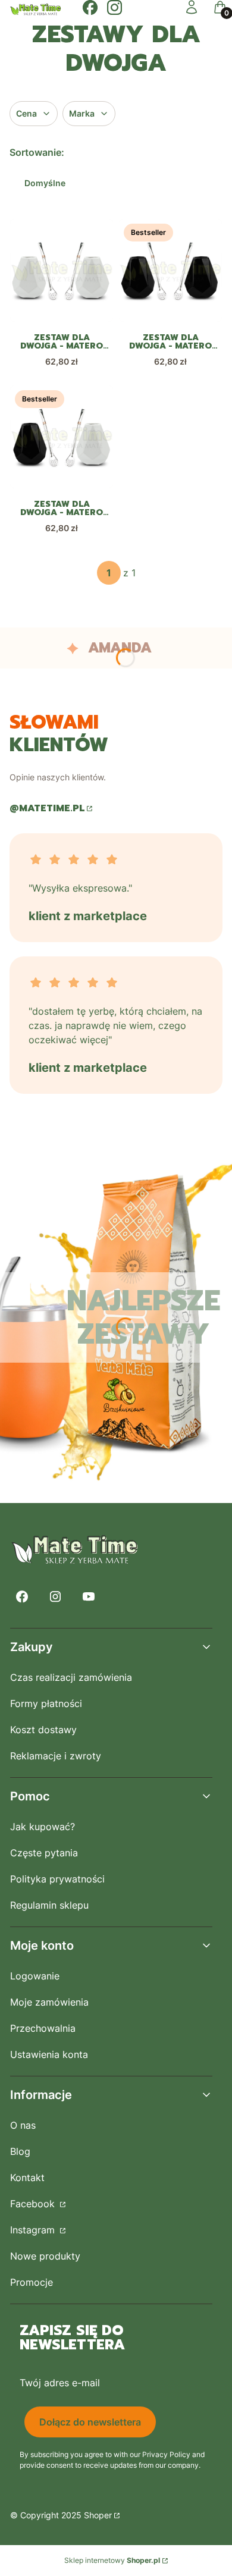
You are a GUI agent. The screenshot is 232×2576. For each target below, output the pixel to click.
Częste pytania (44, 1853)
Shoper (98, 2515)
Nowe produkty (45, 2256)
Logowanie (35, 1976)
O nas (23, 2125)
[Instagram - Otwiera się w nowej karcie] (55, 1597)
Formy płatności (46, 1703)
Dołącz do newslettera (90, 2422)
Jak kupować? (43, 1827)
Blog (20, 2151)
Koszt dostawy (43, 1730)
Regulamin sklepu (49, 1905)
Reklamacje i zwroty (56, 1756)
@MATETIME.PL (47, 808)
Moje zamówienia (49, 2002)
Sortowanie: (37, 152)
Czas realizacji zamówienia (71, 1677)
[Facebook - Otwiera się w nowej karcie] (22, 1597)
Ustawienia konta (49, 2054)
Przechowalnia (43, 2028)
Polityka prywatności (57, 1879)
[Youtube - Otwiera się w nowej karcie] (89, 1597)
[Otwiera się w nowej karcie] (90, 7)
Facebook (34, 2204)
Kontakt (27, 2177)
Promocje (32, 2282)
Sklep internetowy (112, 2560)
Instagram (34, 2230)
